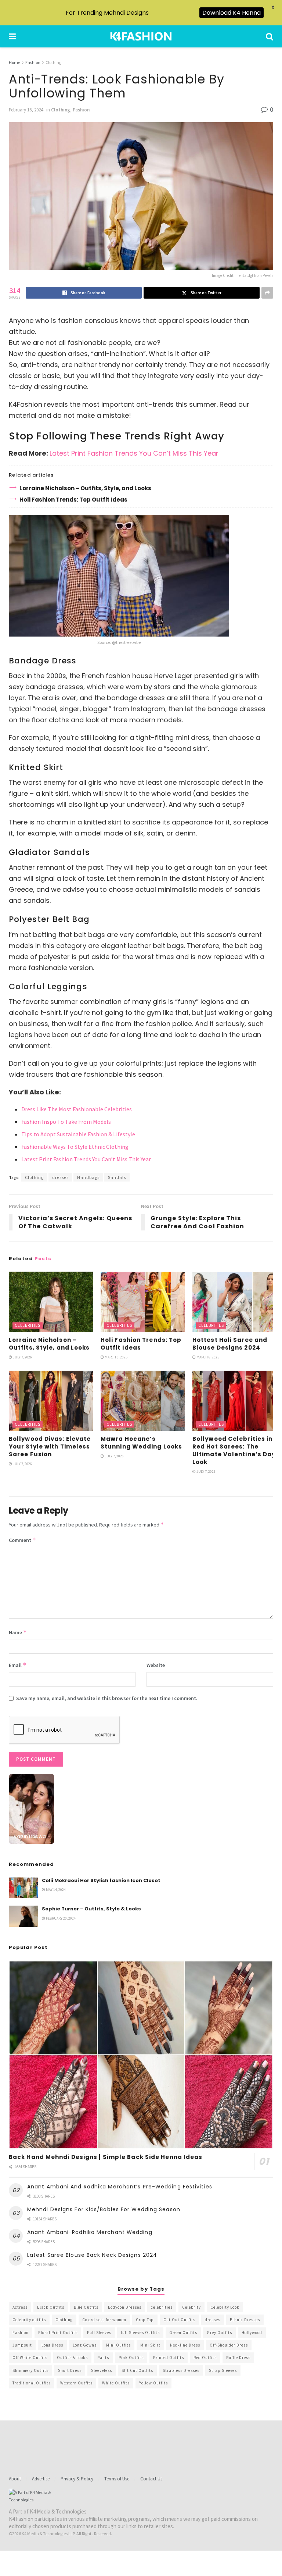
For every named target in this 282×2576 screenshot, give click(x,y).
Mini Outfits (118, 2345)
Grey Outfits (219, 2333)
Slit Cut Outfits (137, 2370)
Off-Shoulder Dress (229, 2345)
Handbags (88, 1177)
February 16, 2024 (26, 110)
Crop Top (145, 2320)
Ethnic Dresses (245, 2320)
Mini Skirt (150, 2345)
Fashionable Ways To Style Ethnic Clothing (75, 1147)
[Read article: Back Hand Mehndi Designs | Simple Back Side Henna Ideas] (141, 2055)
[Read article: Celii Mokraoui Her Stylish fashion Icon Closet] (23, 1888)
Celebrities (28, 1325)
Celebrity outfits (29, 2320)
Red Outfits (205, 2358)
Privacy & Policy (77, 2479)
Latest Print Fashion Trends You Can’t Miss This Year (134, 453)
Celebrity (191, 2307)
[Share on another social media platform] (267, 293)
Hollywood (252, 2333)
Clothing (53, 62)
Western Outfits (76, 2383)
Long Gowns (85, 2345)
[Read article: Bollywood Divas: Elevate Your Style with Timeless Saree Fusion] (51, 1401)
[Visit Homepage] (141, 36)
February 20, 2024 (60, 1918)
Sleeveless (102, 2370)
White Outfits (116, 2383)
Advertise (41, 2479)
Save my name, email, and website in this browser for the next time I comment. (107, 1698)
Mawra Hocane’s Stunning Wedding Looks (141, 1443)
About (15, 2479)
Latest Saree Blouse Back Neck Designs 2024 (92, 2255)
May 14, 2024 (55, 1890)
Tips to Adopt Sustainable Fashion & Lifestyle (78, 1134)
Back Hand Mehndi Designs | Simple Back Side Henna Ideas (106, 2157)
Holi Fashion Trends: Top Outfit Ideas (73, 500)
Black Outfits (51, 2307)
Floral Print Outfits (58, 2333)
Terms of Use (117, 2479)
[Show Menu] (12, 36)
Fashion (33, 62)
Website (156, 1665)
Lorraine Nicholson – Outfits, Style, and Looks (85, 488)
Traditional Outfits (32, 2383)
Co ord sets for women (104, 2320)
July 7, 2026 (22, 1357)
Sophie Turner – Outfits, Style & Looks (91, 1909)
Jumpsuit (22, 2345)
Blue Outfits (86, 2307)
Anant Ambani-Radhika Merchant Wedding (90, 2232)
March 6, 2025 (116, 1357)
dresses (60, 1177)
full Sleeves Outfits (140, 2333)
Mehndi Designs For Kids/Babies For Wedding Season (104, 2209)
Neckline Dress (185, 2345)
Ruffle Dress (238, 2358)
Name (18, 1632)
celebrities (162, 2307)
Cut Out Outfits (179, 2320)
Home (15, 62)
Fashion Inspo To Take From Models (66, 1122)
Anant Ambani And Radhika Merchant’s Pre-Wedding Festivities (120, 2187)
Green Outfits (183, 2333)
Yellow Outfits (153, 2383)
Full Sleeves (99, 2333)
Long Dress (52, 2345)
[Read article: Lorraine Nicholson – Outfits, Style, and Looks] (51, 1302)
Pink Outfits (131, 2358)
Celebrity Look (225, 2307)
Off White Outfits (30, 2358)
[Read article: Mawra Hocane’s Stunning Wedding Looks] (143, 1401)
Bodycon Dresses (125, 2307)
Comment (22, 1540)
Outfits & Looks (72, 2358)
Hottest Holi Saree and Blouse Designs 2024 (230, 1344)
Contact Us (151, 2479)
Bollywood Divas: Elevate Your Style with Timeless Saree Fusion (50, 1446)
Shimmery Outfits (30, 2370)
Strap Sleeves (223, 2370)
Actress (20, 2307)
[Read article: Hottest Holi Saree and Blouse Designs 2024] (235, 1302)
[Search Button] (270, 36)
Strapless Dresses (181, 2370)
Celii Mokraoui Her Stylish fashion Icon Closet (101, 1880)
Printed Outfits (169, 2358)
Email (18, 1665)
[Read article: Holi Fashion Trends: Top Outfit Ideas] (143, 1302)
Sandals (117, 1177)
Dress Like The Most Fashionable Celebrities (77, 1109)
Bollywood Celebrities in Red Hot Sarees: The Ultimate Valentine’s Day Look (234, 1450)
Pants (103, 2358)
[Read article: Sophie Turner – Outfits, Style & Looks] (23, 1916)
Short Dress (70, 2370)
